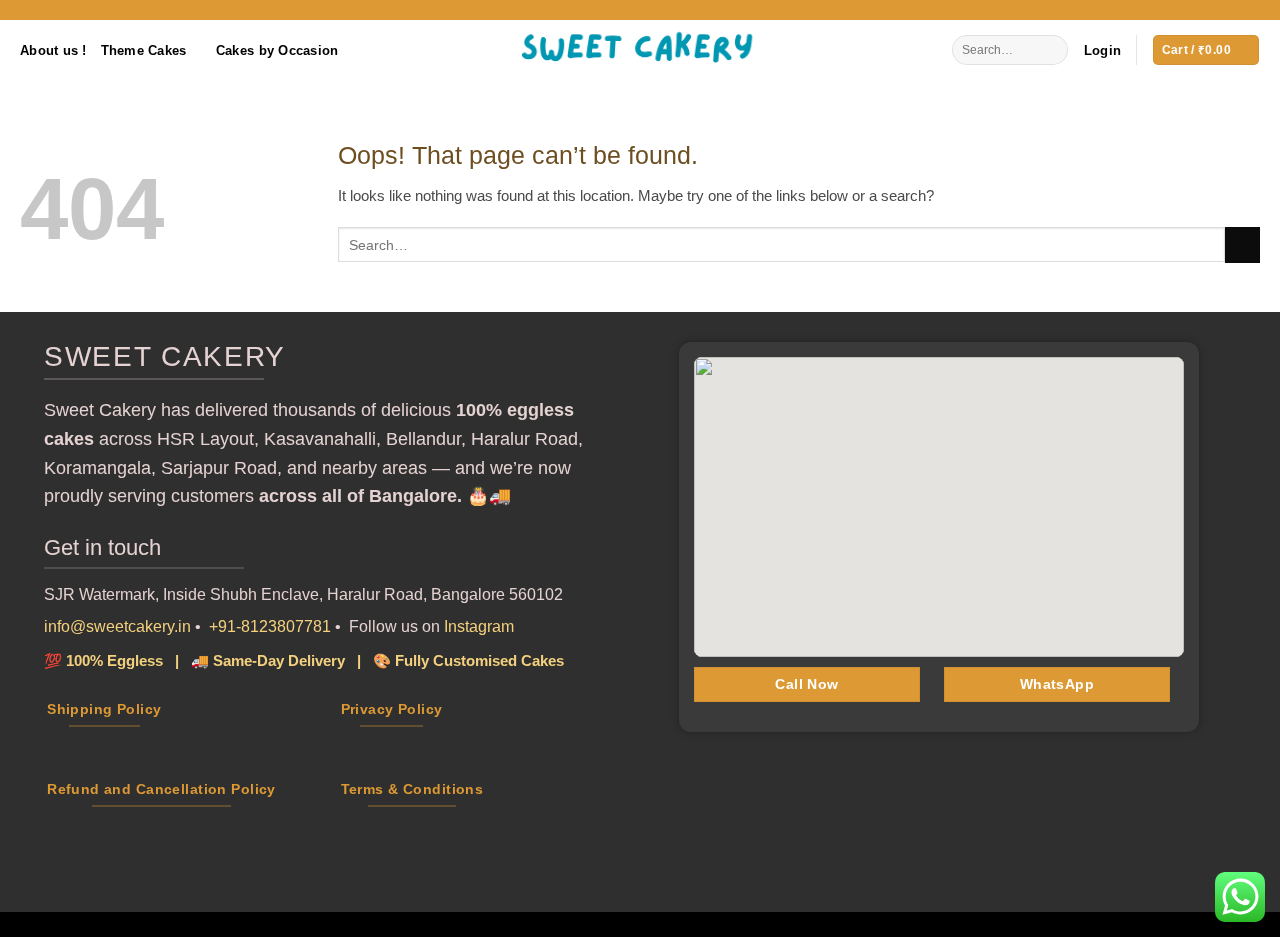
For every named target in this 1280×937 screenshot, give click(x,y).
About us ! (53, 50)
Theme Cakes (144, 50)
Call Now (806, 684)
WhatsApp (1057, 684)
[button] (1102, 50)
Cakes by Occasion (277, 50)
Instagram (479, 626)
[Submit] (1051, 50)
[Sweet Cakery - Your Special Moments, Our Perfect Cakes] (640, 50)
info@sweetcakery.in (117, 626)
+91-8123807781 (270, 626)
